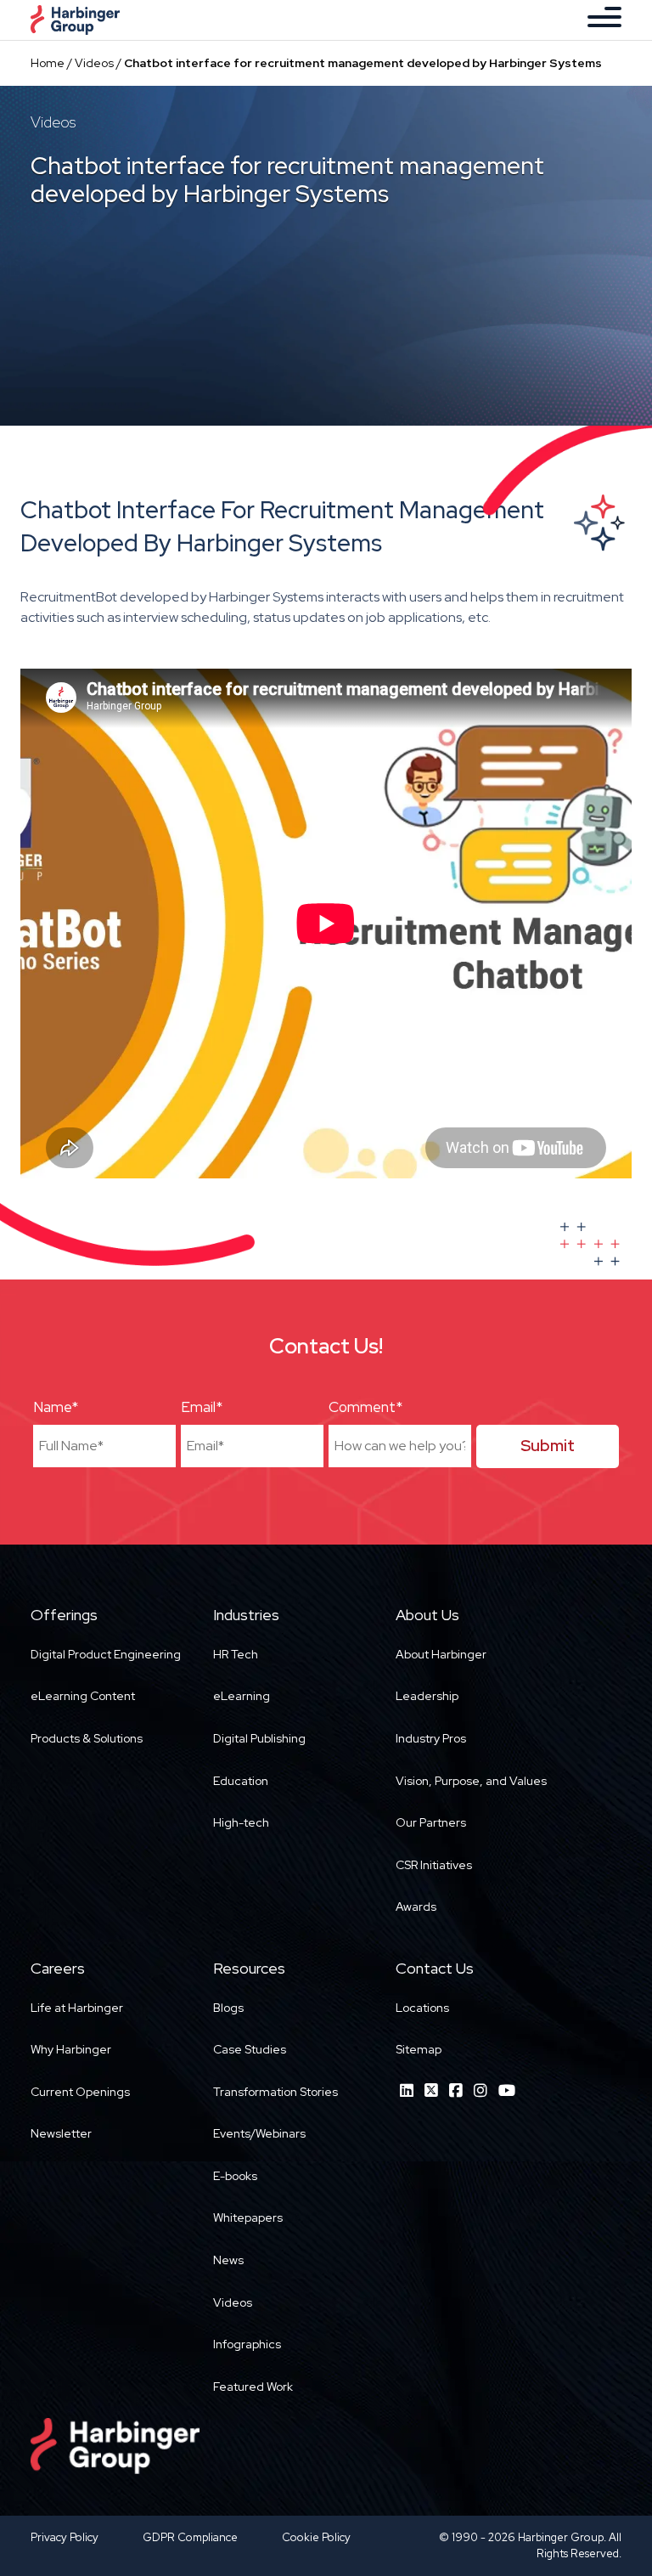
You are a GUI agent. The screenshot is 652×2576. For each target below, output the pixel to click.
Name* (56, 1407)
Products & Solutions (87, 1738)
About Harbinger (441, 1654)
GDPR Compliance (190, 2537)
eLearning (242, 1696)
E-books (235, 2176)
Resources (249, 1968)
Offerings (64, 1615)
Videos (94, 63)
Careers (58, 1968)
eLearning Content (83, 1696)
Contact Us (435, 1968)
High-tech (241, 1822)
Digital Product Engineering (106, 1654)
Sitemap (419, 2049)
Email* (202, 1407)
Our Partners (431, 1822)
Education (241, 1781)
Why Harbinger (71, 2049)
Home (48, 63)
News (228, 2260)
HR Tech (236, 1654)
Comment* (365, 1407)
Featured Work (253, 2387)
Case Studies (250, 2049)
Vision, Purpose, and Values (471, 1781)
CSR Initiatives (434, 1865)
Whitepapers (248, 2217)
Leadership (427, 1696)
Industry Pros (431, 1738)
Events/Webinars (259, 2133)
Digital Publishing (259, 1738)
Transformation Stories (275, 2092)
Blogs (228, 2008)
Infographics (247, 2344)
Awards (416, 1907)
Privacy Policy (65, 2537)
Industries (246, 1615)
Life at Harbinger (77, 2008)
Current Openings (80, 2092)
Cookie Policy (316, 2537)
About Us (427, 1615)
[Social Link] (407, 2090)
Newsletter (61, 2133)
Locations (422, 2008)
